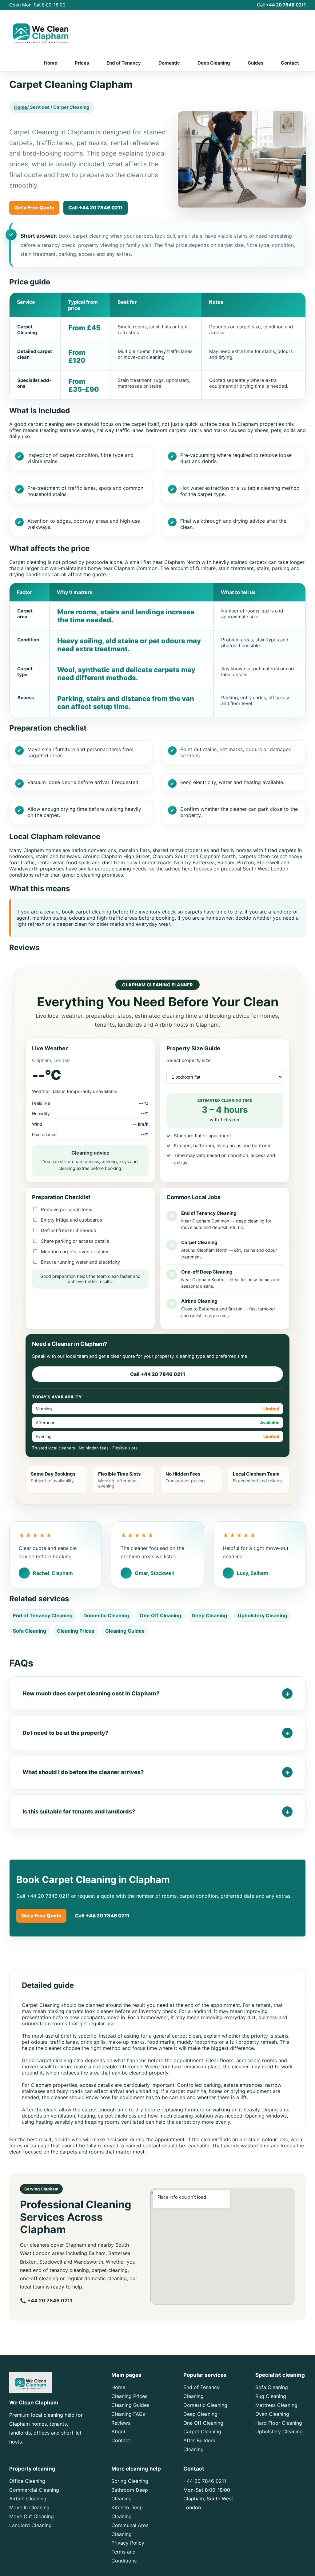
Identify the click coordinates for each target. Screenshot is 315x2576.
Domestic (169, 63)
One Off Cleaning (160, 1615)
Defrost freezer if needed (68, 1230)
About (118, 2431)
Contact (290, 63)
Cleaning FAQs (128, 2414)
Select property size (189, 1060)
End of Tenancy (124, 63)
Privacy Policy (128, 2543)
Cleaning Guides (125, 1631)
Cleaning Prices (76, 1631)
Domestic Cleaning (106, 1615)
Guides (255, 63)
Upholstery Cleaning (262, 1615)
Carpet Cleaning (202, 2431)
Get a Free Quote (34, 208)
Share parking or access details (74, 1241)
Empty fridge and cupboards (71, 1220)
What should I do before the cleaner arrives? (83, 1772)
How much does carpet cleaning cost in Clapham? (91, 1693)
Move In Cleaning (29, 2507)
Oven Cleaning (272, 2414)
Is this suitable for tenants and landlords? (79, 1811)
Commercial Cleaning (34, 2490)
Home (51, 63)
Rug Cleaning (271, 2396)
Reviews (121, 2423)
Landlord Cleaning (30, 2525)
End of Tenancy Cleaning (43, 1615)
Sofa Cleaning (30, 1631)
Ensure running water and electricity (80, 1262)
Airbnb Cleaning (28, 2499)
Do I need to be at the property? (65, 1733)
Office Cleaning (27, 2481)
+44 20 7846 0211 (286, 5)
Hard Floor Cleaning (279, 2423)
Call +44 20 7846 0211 (96, 208)
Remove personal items (66, 1209)
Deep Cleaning (214, 63)
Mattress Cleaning (276, 2405)
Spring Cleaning (130, 2481)
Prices (82, 63)
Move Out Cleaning (32, 2516)
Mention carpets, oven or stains (75, 1252)
